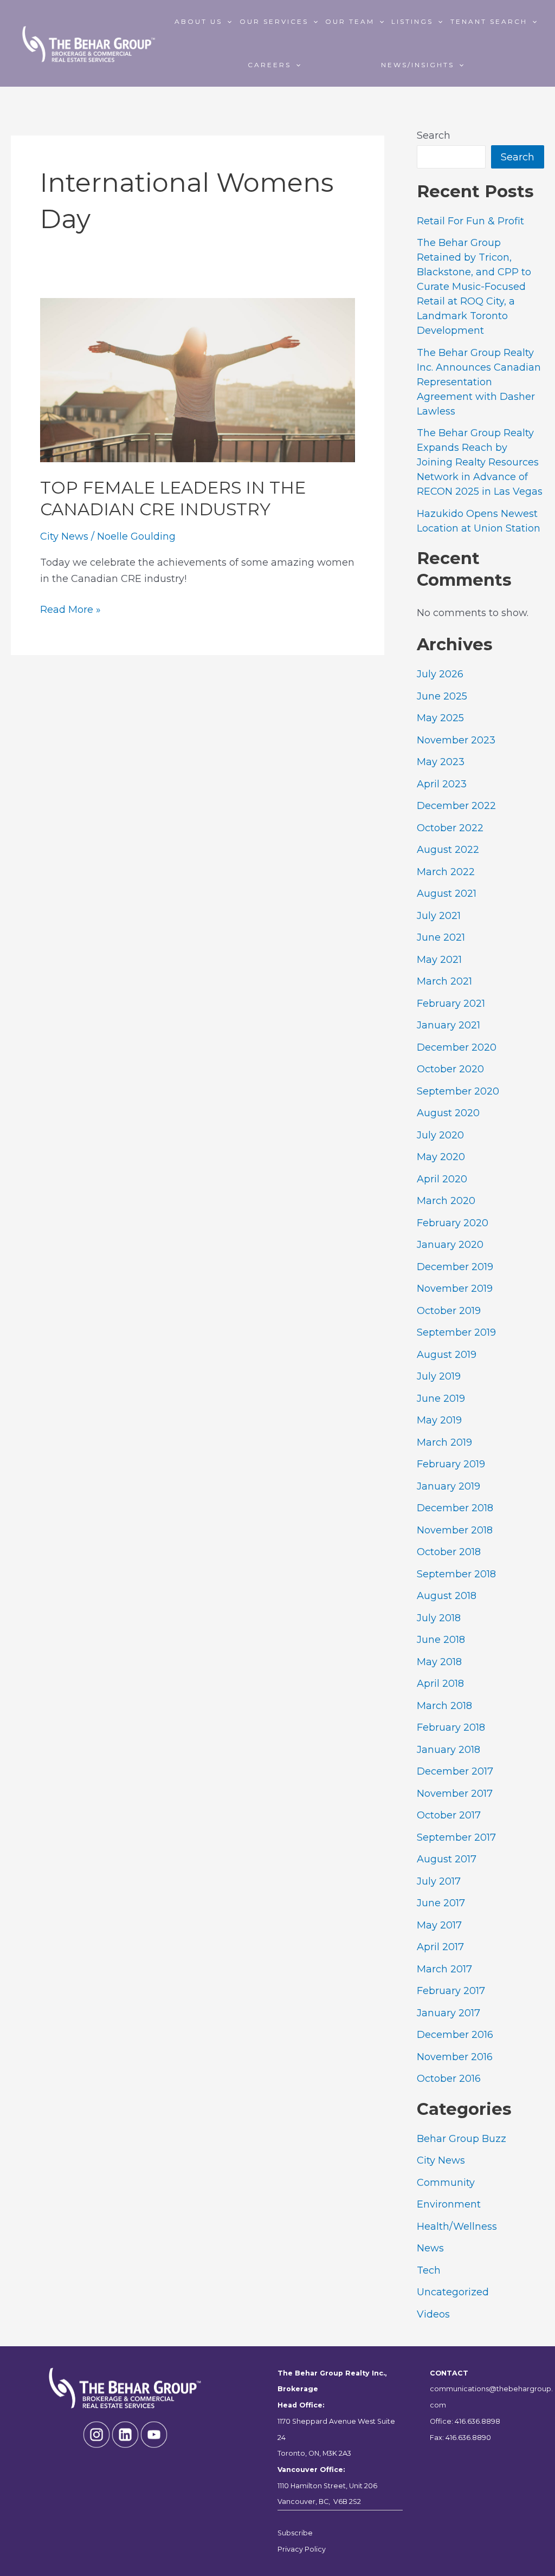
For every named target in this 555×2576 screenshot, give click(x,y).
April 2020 (442, 1179)
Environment (449, 2204)
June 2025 (442, 696)
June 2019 (441, 1399)
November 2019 (455, 1289)
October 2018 (449, 1552)
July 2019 (439, 1376)
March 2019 (444, 1442)
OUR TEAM (350, 21)
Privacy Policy (302, 2549)
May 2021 (439, 960)
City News (64, 536)
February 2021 (451, 1004)
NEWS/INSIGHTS (418, 65)
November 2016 (455, 2057)
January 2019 (448, 1486)
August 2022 (448, 850)
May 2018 (439, 1662)
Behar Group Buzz (462, 2139)
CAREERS (269, 65)
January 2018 (448, 1750)
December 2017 (455, 1771)
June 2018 (441, 1640)
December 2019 (455, 1267)
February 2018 (451, 1727)
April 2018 (440, 1684)
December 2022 (456, 806)
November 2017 (455, 1794)
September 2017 (456, 1837)
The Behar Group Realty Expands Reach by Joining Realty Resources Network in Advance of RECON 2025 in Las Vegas (480, 462)
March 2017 (444, 1969)
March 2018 (444, 1706)
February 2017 (451, 1991)
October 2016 (449, 2079)
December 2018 (455, 1508)
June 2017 (441, 1903)
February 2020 (453, 1223)
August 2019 (447, 1355)
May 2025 (440, 718)
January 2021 (448, 1025)
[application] (227, 22)
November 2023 (456, 740)
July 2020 (440, 1135)
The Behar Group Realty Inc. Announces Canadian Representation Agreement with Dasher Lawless (479, 382)
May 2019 (439, 1420)
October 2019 (449, 1311)
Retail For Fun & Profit (470, 221)
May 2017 (439, 1925)
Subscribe (295, 2533)
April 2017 (440, 1947)
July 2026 (440, 674)
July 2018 (439, 1618)
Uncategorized (453, 2292)
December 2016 (455, 2035)
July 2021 (439, 916)
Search (434, 135)
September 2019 (456, 1332)
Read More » (70, 611)
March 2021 (444, 981)
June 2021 (441, 937)
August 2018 (447, 1596)
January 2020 (450, 1245)
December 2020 (457, 1047)
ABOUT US (198, 21)
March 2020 (446, 1201)
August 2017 (447, 1859)
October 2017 (449, 1815)
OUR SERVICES (274, 21)
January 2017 (448, 2013)
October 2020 (450, 1069)
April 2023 (442, 784)
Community (446, 2183)
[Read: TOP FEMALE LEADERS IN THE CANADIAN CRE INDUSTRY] (198, 379)
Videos (433, 2314)
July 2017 (439, 1881)
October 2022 (450, 828)
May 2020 (441, 1157)
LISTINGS (412, 21)
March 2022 (446, 872)
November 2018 (455, 1530)
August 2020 (448, 1113)
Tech (429, 2270)
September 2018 (456, 1574)
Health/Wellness (457, 2227)
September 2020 (458, 1091)
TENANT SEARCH (489, 21)
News (430, 2248)
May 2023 (441, 762)
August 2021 (447, 894)
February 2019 (451, 1464)
